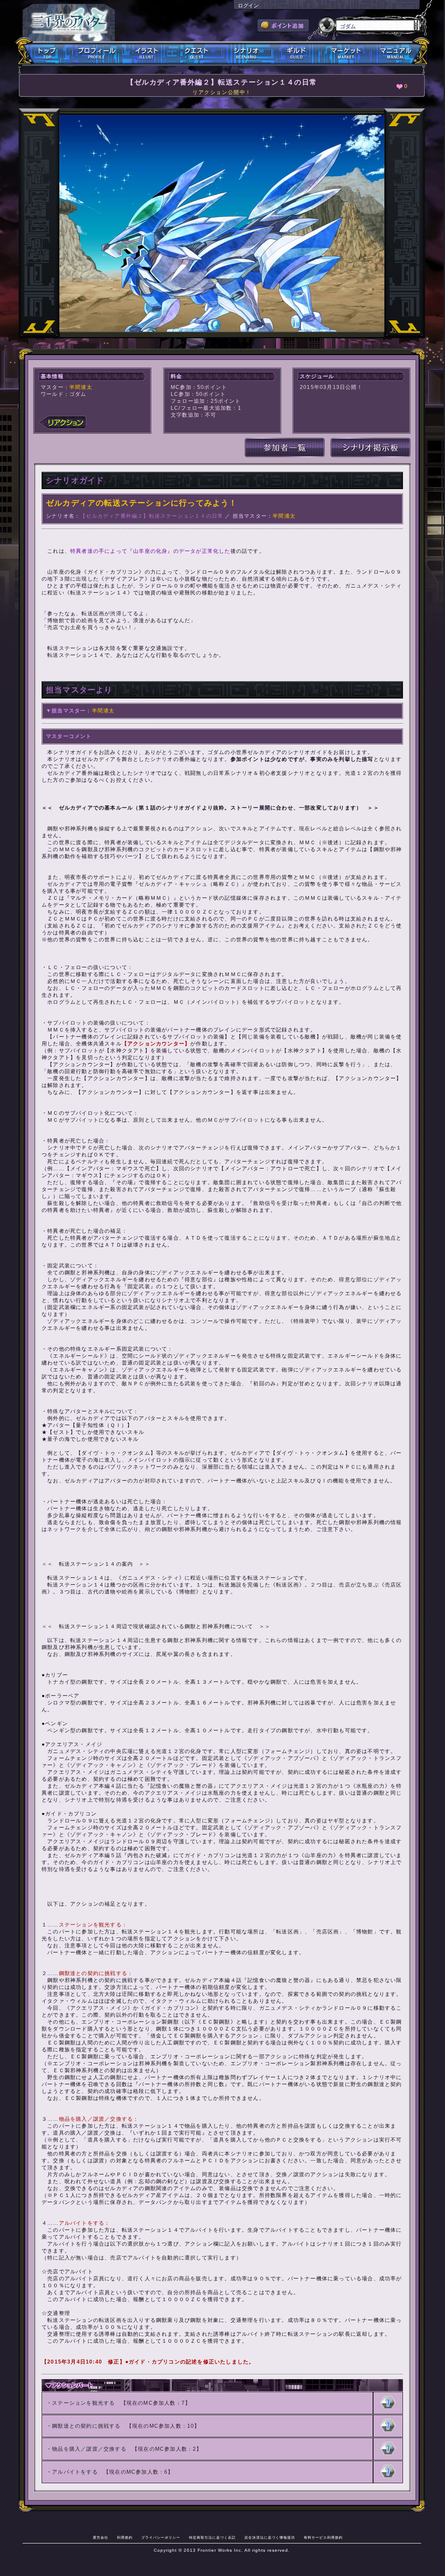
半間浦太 (81, 387)
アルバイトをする (75, 2472)
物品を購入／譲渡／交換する (89, 2449)
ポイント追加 (283, 26)
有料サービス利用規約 (323, 2537)
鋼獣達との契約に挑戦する (86, 2426)
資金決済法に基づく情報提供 (270, 2537)
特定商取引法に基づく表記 (212, 2537)
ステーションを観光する (83, 2403)
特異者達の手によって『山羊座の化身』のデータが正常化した (150, 551)
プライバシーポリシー (161, 2537)
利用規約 (125, 2537)
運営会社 (101, 2537)
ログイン (248, 6)
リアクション (62, 422)
